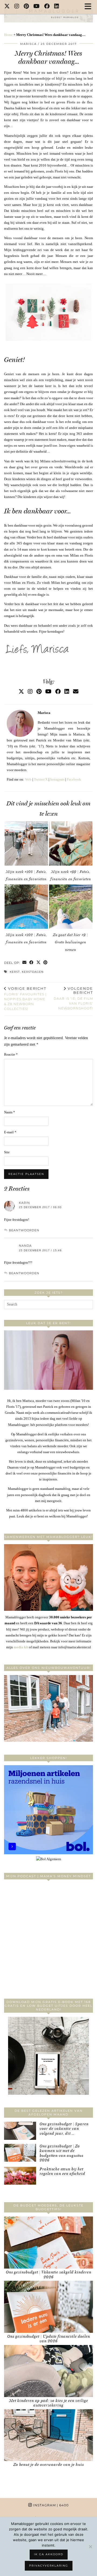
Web (28, 779)
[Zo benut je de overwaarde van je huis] (48, 2435)
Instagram (57, 779)
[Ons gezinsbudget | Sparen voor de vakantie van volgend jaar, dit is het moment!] (20, 2131)
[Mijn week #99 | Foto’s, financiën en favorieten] (71, 843)
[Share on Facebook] (32, 963)
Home (8, 35)
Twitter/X (41, 779)
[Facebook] (47, 7)
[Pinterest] (26, 7)
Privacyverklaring (49, 2566)
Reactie (11, 1054)
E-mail (10, 1132)
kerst (15, 972)
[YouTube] (37, 7)
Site (7, 1152)
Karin (24, 1203)
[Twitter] (7, 7)
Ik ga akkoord (49, 2554)
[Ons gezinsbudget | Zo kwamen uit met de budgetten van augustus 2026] (20, 2153)
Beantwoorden (24, 1230)
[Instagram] (17, 7)
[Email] (76, 692)
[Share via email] (25, 963)
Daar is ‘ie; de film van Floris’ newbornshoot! (73, 998)
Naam (10, 1112)
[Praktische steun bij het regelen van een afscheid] (20, 2176)
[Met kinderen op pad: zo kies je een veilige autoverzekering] (48, 2371)
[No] (90, 2547)
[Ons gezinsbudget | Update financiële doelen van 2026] (48, 2307)
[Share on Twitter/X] (39, 963)
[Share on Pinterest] (46, 963)
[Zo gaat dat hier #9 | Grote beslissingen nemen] (71, 907)
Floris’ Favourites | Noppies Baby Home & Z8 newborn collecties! (25, 999)
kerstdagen (33, 972)
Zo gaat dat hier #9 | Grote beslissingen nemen (71, 942)
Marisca (28, 44)
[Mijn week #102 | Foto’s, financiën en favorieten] (26, 907)
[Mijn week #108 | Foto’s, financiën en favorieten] (26, 843)
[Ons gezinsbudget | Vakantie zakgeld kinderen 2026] (48, 2243)
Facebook (74, 779)
